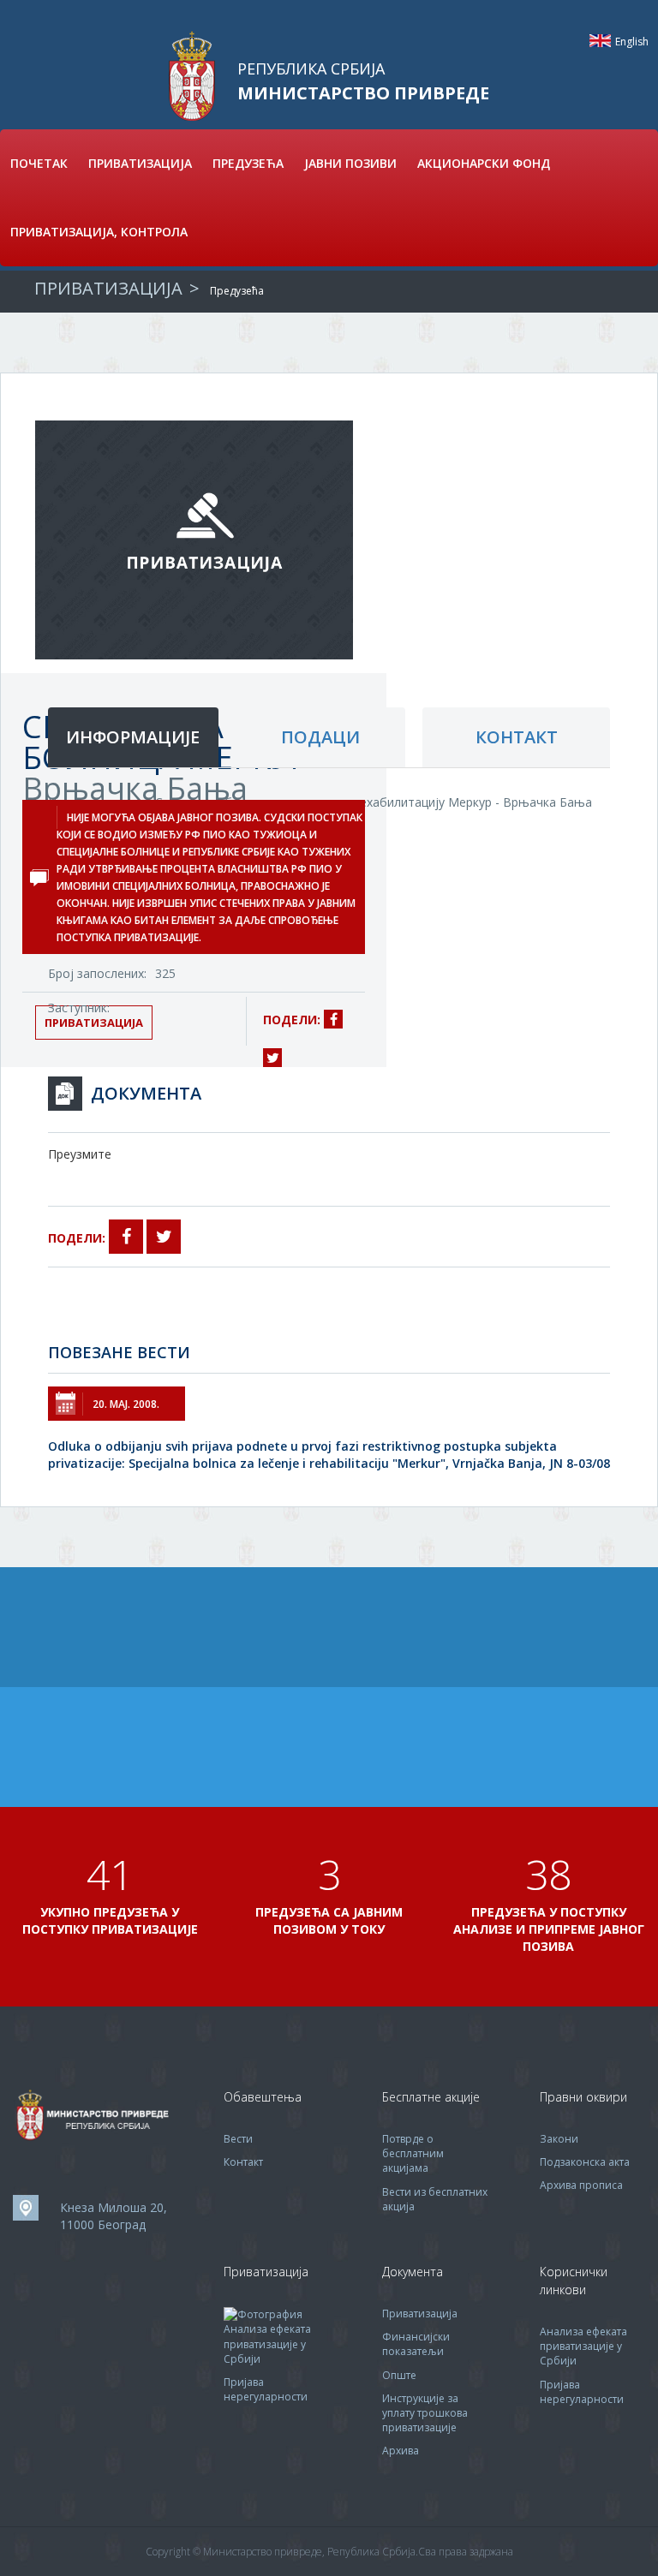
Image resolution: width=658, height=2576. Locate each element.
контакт (517, 737)
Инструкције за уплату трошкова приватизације (425, 2413)
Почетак (39, 163)
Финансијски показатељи (416, 2344)
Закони (559, 2139)
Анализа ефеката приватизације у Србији (267, 2343)
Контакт (243, 2162)
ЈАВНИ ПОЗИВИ (350, 163)
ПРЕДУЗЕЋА (248, 163)
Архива (401, 2451)
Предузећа (237, 291)
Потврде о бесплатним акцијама (413, 2153)
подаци (320, 737)
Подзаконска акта (585, 2162)
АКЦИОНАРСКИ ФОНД (484, 163)
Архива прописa (581, 2185)
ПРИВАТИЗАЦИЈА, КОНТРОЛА (99, 232)
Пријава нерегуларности (266, 2389)
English (600, 41)
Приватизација (420, 2314)
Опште (399, 2375)
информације (133, 737)
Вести (238, 2139)
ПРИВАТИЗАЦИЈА (140, 163)
